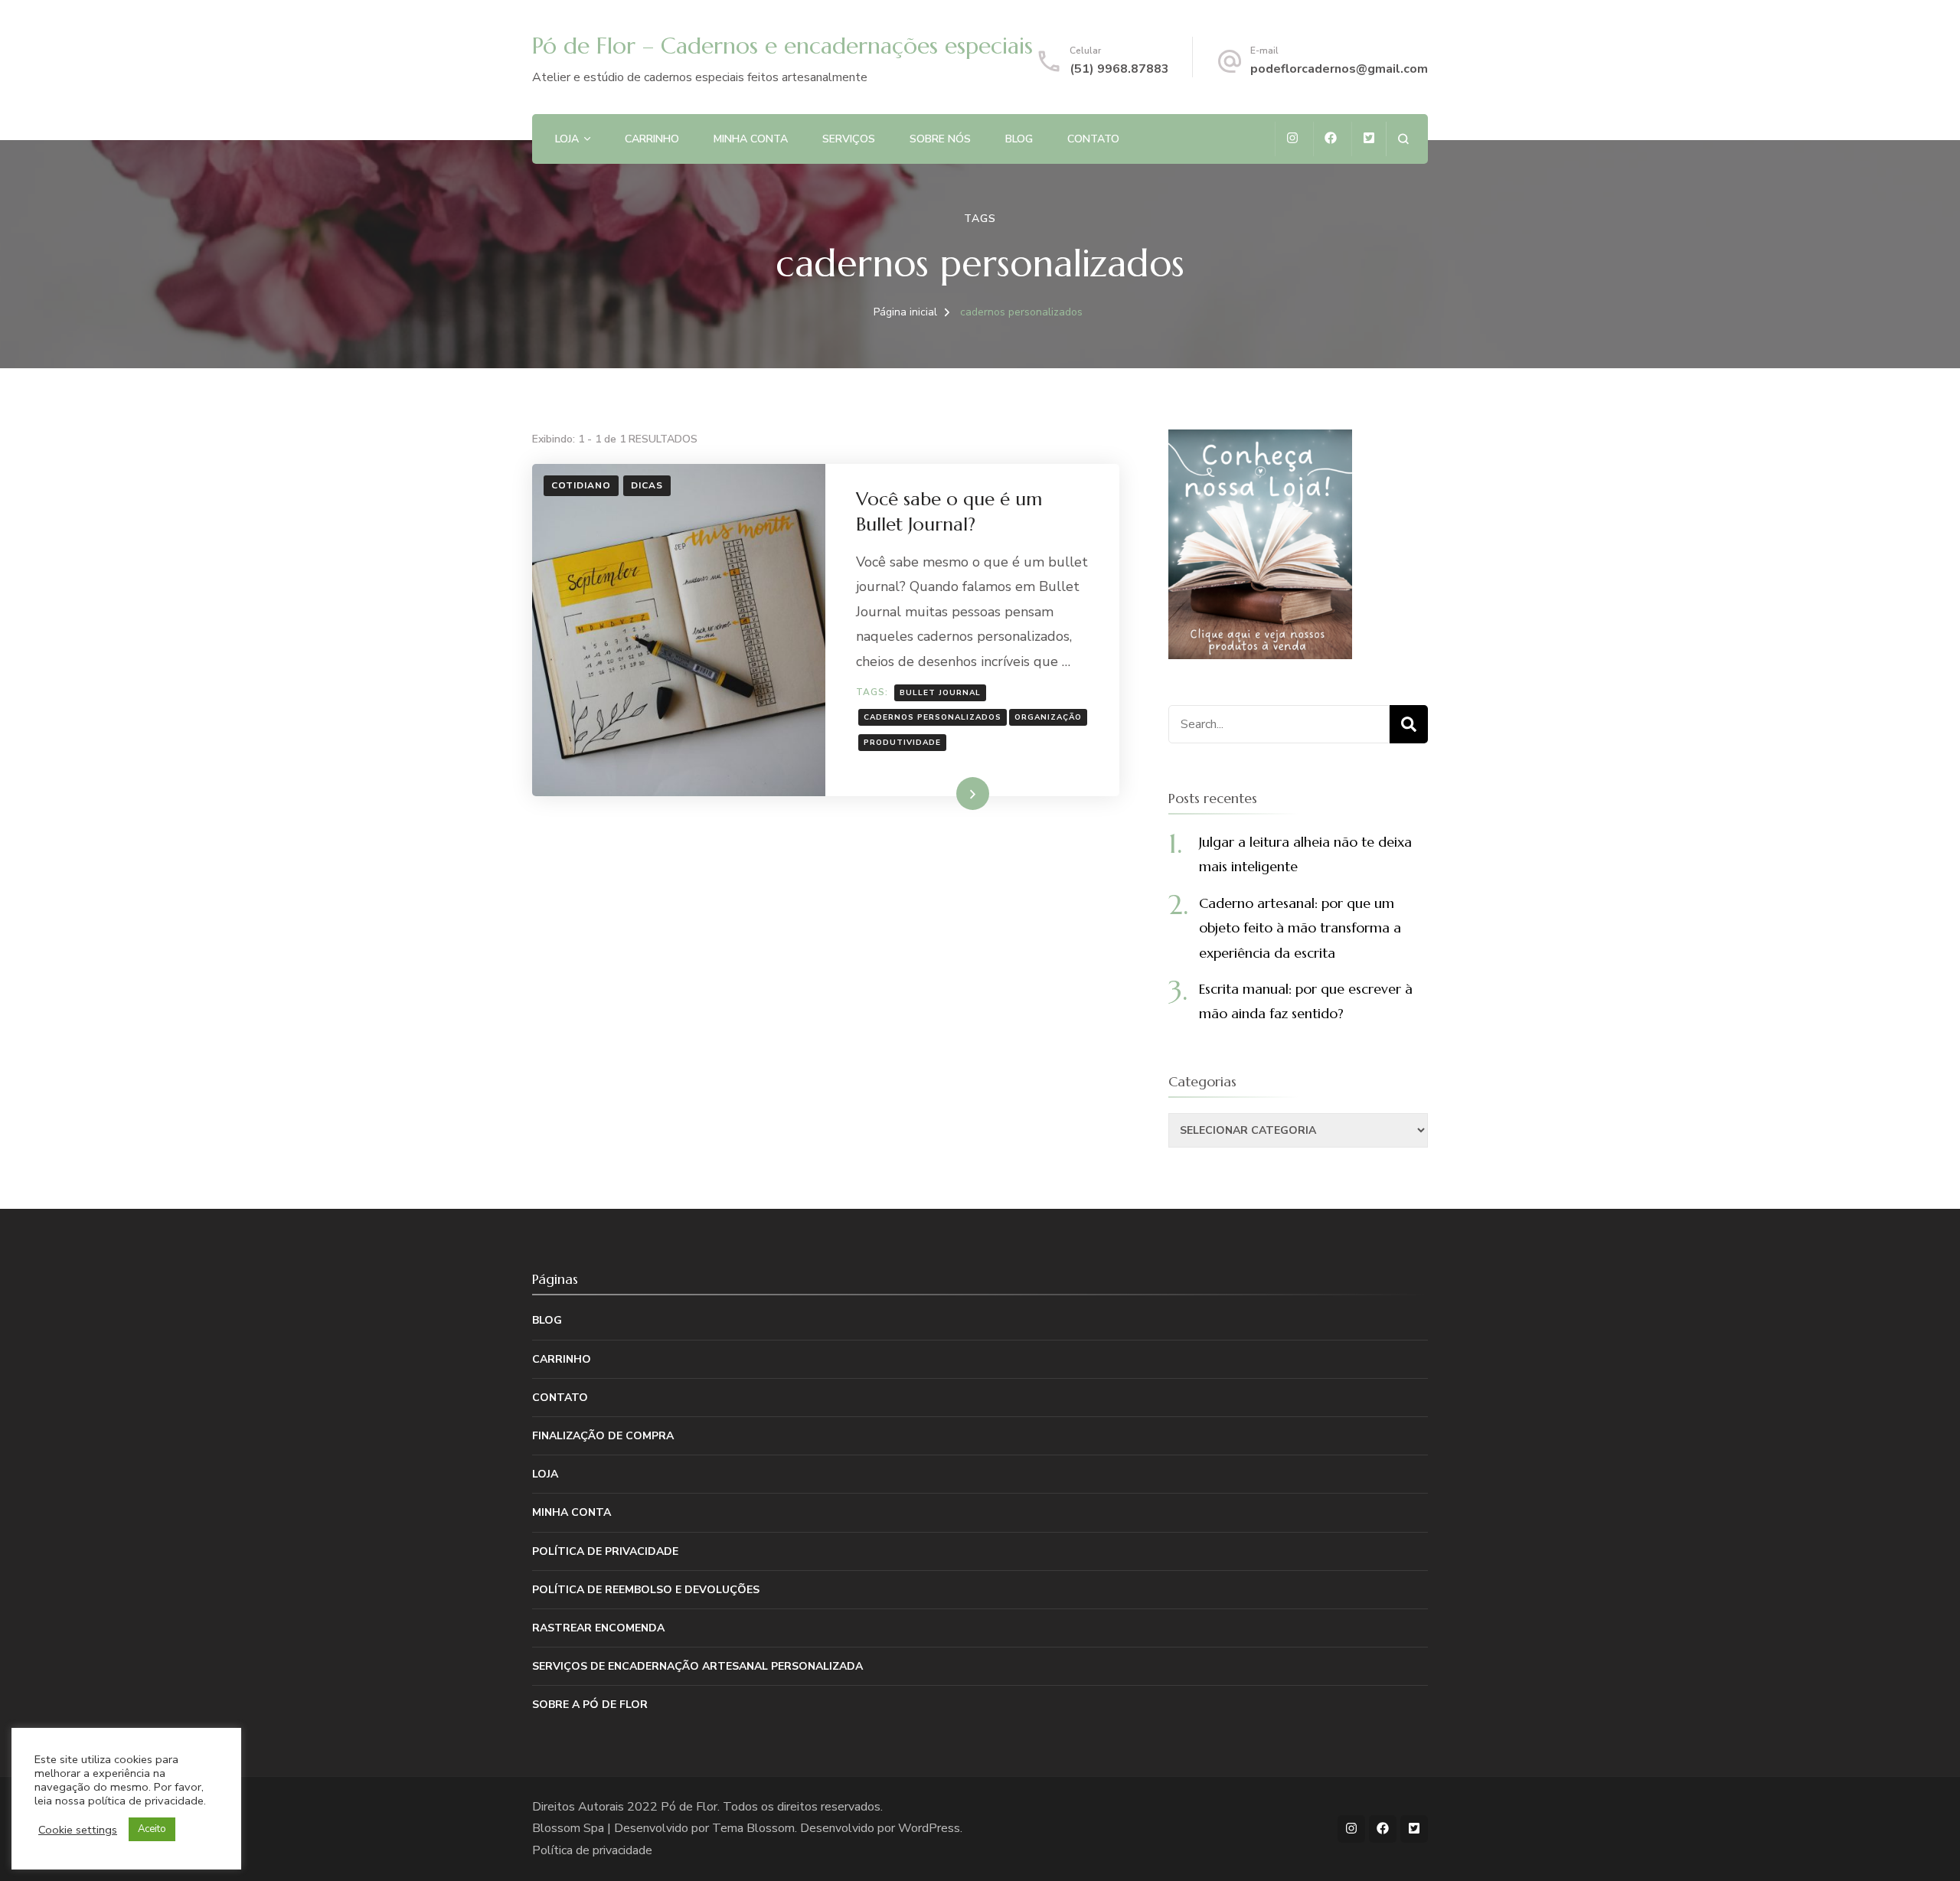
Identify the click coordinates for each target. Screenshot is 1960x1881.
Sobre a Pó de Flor (590, 1705)
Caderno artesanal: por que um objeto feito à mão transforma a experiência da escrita (1300, 928)
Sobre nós (940, 139)
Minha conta (751, 139)
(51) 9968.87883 (1119, 69)
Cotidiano (581, 485)
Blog (1019, 139)
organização (1048, 717)
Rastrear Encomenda (598, 1628)
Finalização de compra (603, 1436)
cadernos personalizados (933, 717)
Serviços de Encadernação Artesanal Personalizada (697, 1666)
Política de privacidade (605, 1551)
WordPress (929, 1828)
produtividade (902, 743)
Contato (1093, 139)
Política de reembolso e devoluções (646, 1590)
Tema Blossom (753, 1828)
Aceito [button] (152, 1829)
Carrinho (652, 139)
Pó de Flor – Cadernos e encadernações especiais (782, 46)
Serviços (849, 139)
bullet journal (940, 693)
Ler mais (951, 793)
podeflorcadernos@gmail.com (1339, 69)
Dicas (647, 485)
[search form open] (1403, 139)
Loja (567, 139)
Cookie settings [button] (78, 1830)
